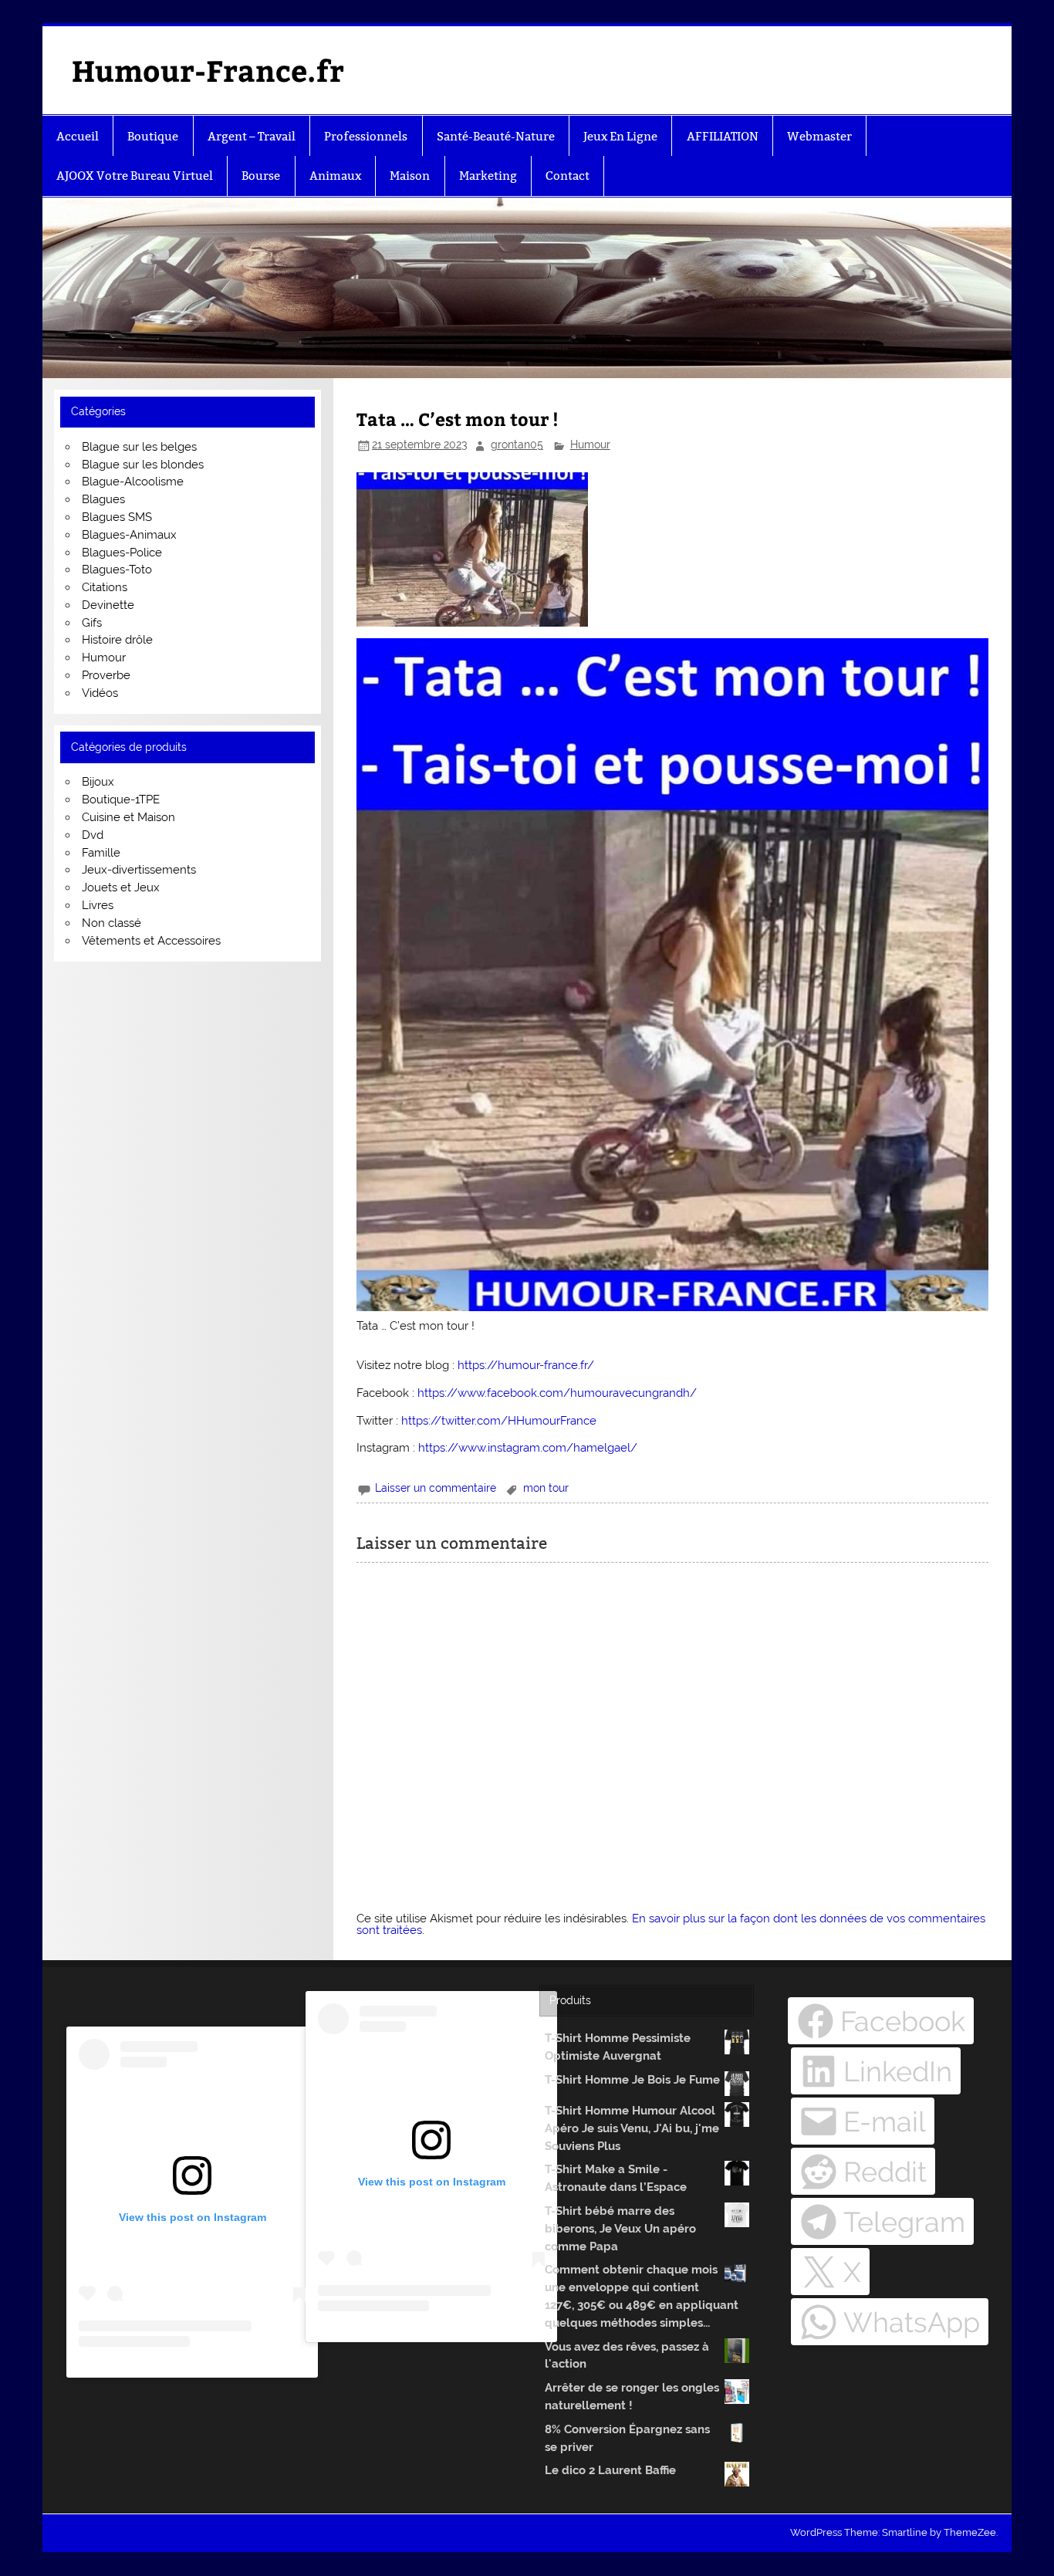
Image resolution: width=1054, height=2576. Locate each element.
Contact (568, 176)
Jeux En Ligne (620, 136)
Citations (105, 587)
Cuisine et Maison (128, 817)
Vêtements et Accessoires (151, 941)
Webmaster (819, 136)
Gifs (92, 623)
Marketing (488, 176)
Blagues (103, 499)
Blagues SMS (117, 517)
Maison (410, 176)
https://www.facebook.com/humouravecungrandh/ (557, 1393)
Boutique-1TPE (121, 800)
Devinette (108, 605)
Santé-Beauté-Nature (496, 136)
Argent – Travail (252, 136)
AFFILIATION (723, 136)
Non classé (111, 923)
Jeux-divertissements (139, 870)
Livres (98, 905)
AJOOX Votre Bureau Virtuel (135, 176)
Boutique (153, 136)
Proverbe (106, 675)
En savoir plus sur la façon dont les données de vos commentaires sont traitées (671, 1924)
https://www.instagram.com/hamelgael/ (528, 1448)
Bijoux (98, 782)
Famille (101, 853)
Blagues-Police (122, 553)
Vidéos (100, 693)
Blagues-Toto (117, 570)
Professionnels (366, 136)
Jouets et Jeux (121, 887)
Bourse (261, 176)
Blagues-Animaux (129, 535)
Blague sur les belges (139, 447)
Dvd (93, 835)
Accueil (78, 136)
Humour (590, 445)
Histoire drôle (117, 640)
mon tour (546, 1488)
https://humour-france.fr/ (526, 1365)
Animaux (335, 176)
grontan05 (517, 445)
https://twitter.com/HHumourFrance (499, 1421)
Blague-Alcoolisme (133, 482)
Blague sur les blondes (143, 465)
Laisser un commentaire (436, 1488)
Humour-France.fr (208, 70)
